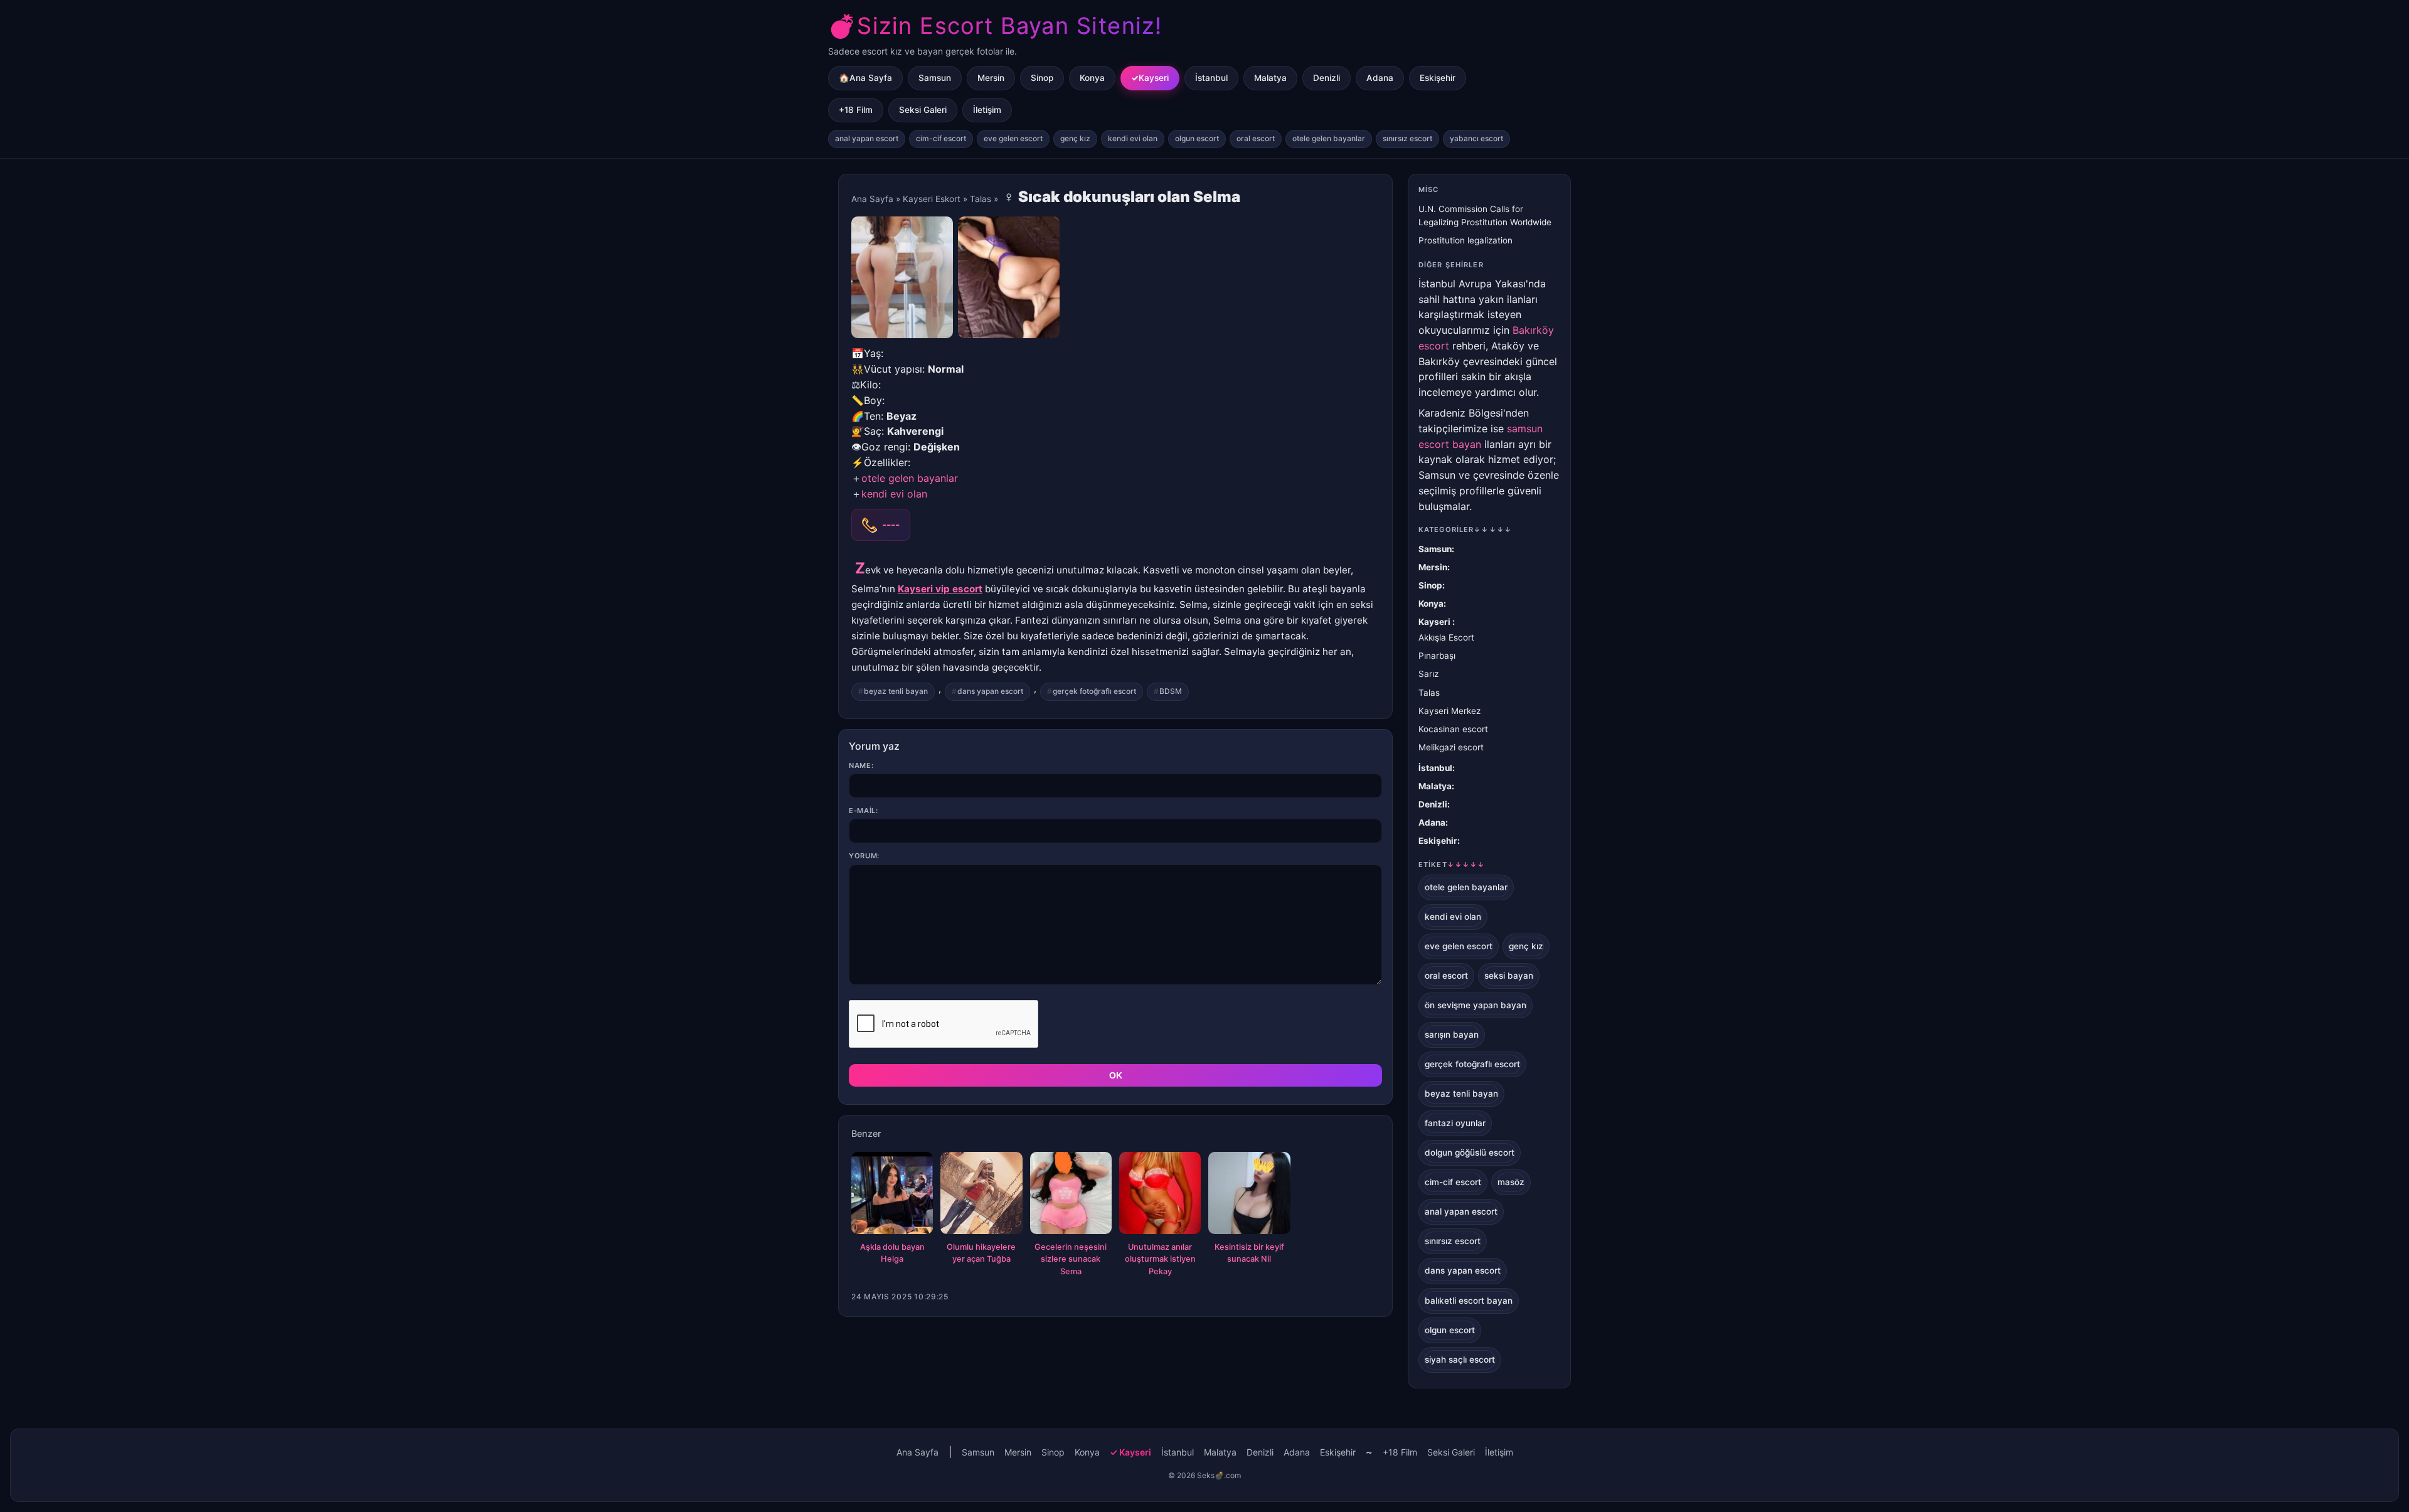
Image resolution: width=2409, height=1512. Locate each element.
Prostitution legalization (1465, 240)
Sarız (1428, 674)
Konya (1092, 78)
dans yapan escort (990, 691)
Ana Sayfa (872, 199)
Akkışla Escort (1446, 637)
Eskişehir (1438, 78)
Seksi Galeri (923, 110)
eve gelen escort (1013, 138)
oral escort (1256, 138)
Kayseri (1154, 78)
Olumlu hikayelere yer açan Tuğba (981, 1253)
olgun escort (1197, 138)
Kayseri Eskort (932, 199)
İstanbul (1211, 78)
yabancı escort (1476, 138)
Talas (982, 199)
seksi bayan (1509, 976)
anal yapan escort (867, 138)
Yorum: (864, 856)
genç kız (1075, 138)
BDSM (1171, 691)
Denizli (1327, 78)
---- (891, 524)
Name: (861, 765)
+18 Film (856, 110)
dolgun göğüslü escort (1470, 1153)
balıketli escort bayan (1469, 1301)
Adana (1380, 78)
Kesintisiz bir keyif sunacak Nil (1249, 1253)
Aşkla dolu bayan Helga (892, 1253)
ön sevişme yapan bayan (1476, 1005)
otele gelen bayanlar (1329, 138)
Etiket (1452, 865)
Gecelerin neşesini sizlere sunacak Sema (1071, 1259)
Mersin (991, 78)
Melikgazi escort (1451, 747)
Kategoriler (1465, 530)
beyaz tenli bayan (896, 691)
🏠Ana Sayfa (865, 78)
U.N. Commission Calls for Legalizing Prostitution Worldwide (1485, 216)
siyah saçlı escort (1460, 1360)
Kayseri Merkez (1449, 711)
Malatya (1270, 78)
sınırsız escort (1407, 138)
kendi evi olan (1133, 138)
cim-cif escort (941, 138)
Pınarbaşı (1437, 656)
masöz (1511, 1182)
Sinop (1042, 78)
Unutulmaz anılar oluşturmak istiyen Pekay (1160, 1259)
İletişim (987, 110)
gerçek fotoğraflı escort (1094, 691)
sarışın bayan (1452, 1035)
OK (1116, 1075)
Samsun (935, 78)
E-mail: (864, 811)
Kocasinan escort (1453, 729)
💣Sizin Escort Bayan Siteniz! (995, 26)
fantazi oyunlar (1455, 1123)
